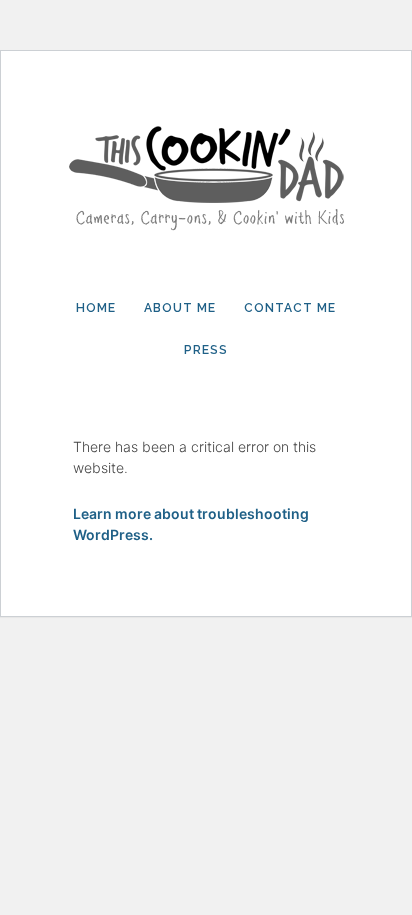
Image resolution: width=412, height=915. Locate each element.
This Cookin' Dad (206, 172)
